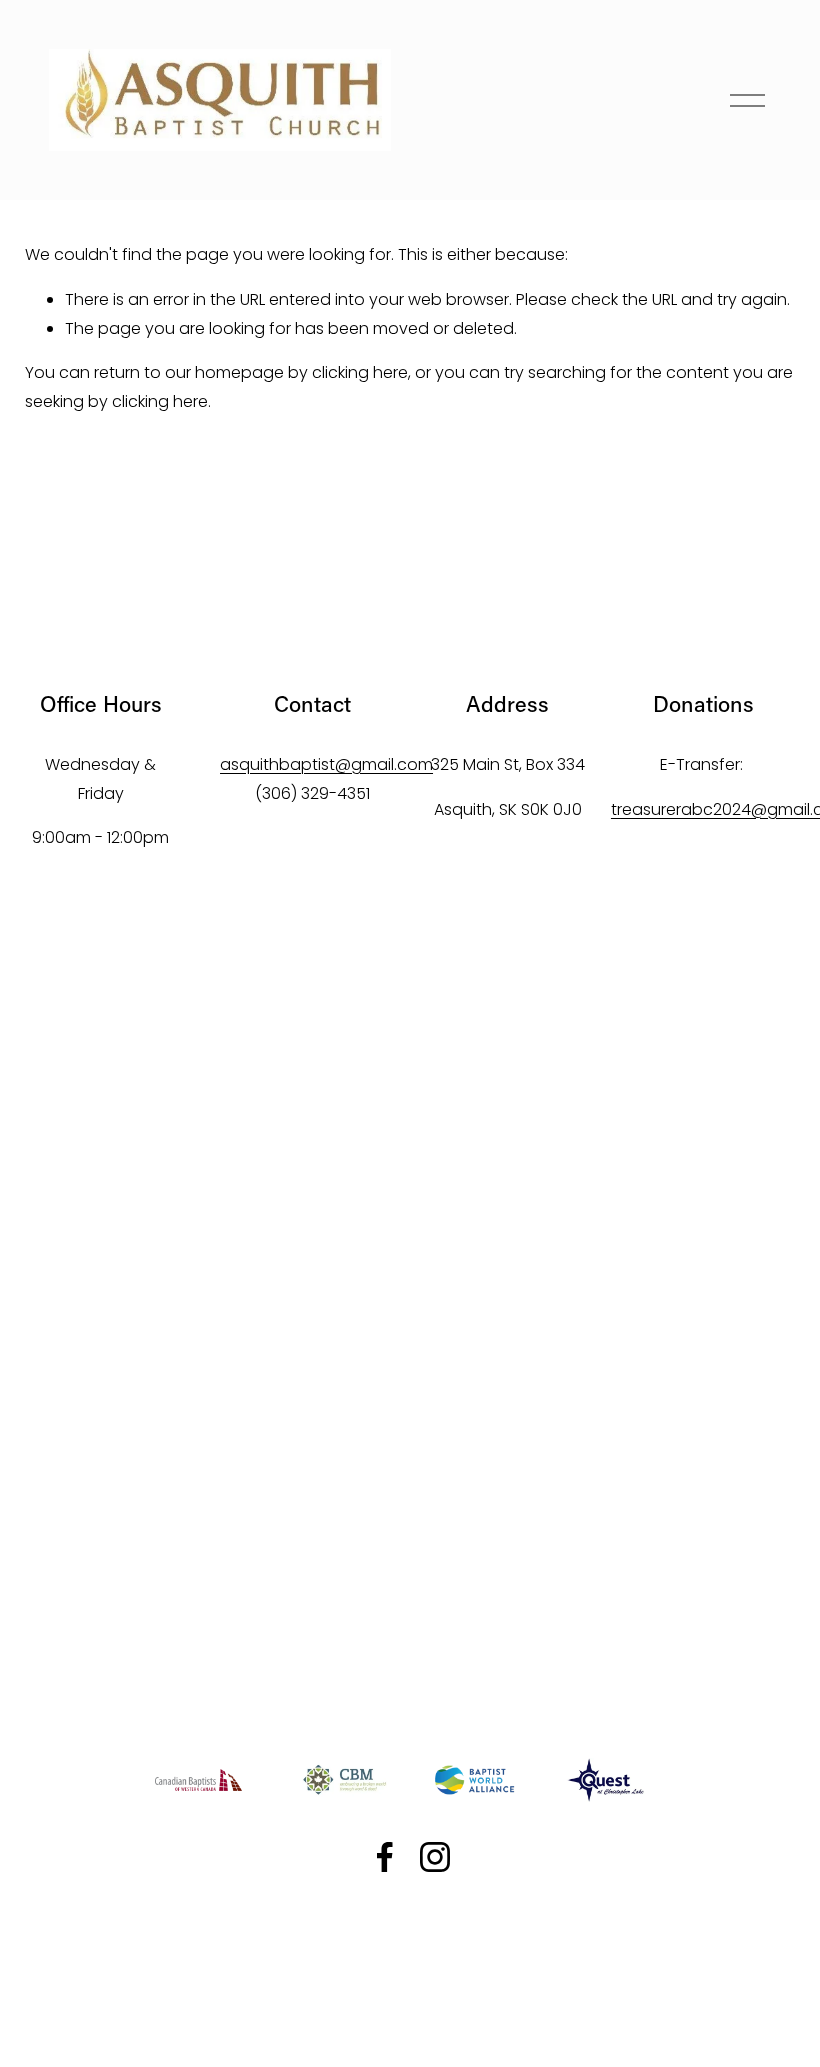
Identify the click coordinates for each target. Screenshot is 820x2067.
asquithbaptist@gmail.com (326, 764)
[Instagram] (435, 1857)
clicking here (360, 372)
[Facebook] (385, 1857)
